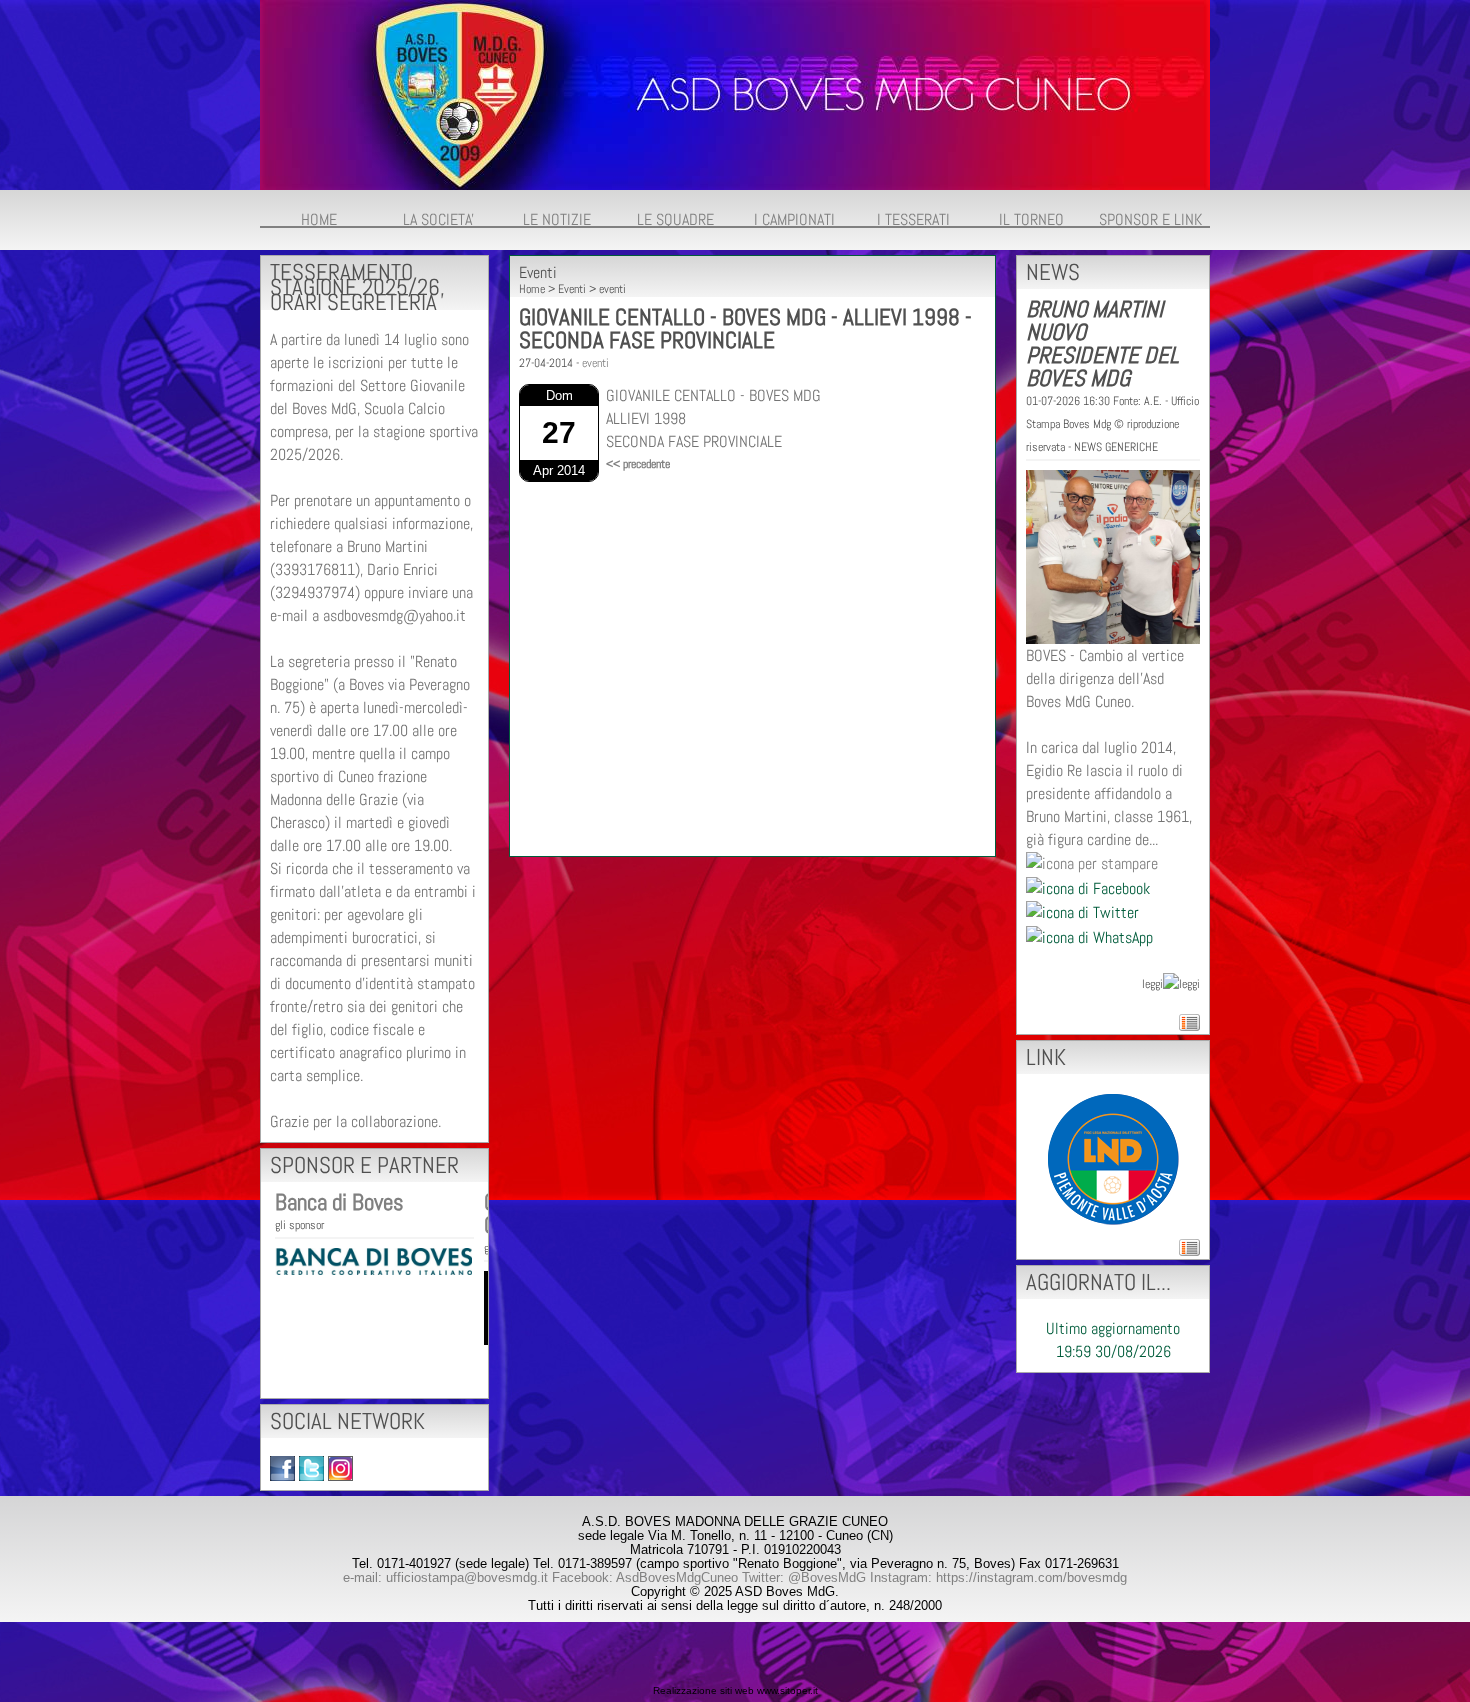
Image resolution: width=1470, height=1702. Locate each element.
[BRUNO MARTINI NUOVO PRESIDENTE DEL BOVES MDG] (1113, 555)
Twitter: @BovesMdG (804, 1577)
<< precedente (638, 464)
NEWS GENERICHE (1116, 447)
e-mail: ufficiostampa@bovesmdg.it (445, 1577)
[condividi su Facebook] (1088, 886)
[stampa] (1092, 862)
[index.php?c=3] (735, 93)
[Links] (1113, 1157)
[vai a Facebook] (282, 1467)
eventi (612, 289)
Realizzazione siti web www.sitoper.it (735, 1690)
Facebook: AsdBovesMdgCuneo (645, 1577)
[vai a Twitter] (311, 1467)
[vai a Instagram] (340, 1467)
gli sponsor (299, 1225)
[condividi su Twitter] (1082, 911)
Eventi (572, 289)
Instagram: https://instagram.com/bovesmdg (998, 1577)
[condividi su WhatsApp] (1089, 935)
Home (532, 289)
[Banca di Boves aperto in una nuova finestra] (373, 1259)
